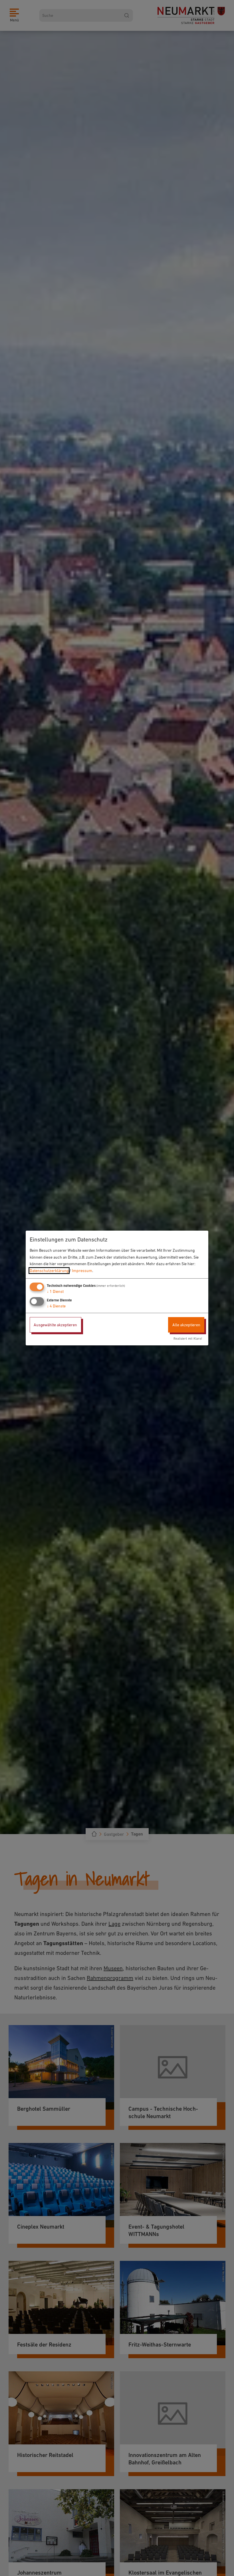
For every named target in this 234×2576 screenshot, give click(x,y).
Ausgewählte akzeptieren (55, 1325)
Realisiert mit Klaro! (188, 1339)
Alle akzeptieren (186, 1325)
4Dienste (56, 1306)
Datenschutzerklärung (49, 1271)
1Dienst (55, 1291)
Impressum (82, 1271)
